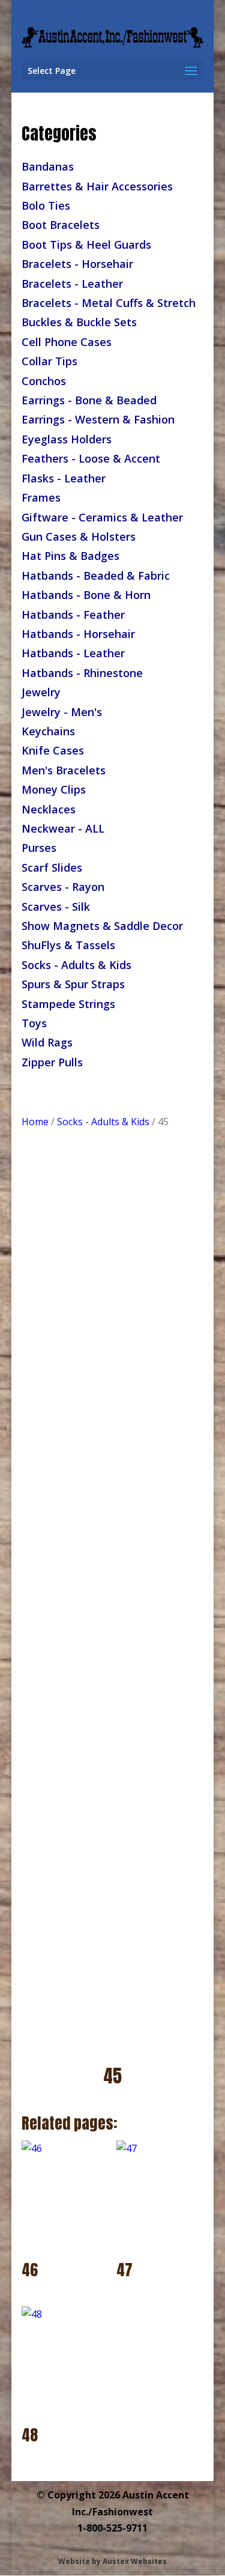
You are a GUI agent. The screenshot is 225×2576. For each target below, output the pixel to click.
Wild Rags (47, 1042)
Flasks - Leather (64, 478)
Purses (39, 848)
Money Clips (54, 789)
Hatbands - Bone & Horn (86, 595)
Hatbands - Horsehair (78, 634)
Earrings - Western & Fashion (98, 419)
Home (35, 1122)
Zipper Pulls (52, 1062)
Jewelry (41, 692)
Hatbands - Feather (73, 615)
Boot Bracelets (61, 225)
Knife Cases (53, 750)
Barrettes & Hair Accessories (97, 186)
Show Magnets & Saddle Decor (102, 926)
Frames (41, 497)
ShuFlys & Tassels (68, 945)
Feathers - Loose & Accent (91, 458)
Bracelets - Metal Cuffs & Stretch (109, 303)
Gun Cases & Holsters (79, 536)
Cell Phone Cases (67, 342)
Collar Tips (49, 361)
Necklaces (49, 809)
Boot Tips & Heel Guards (86, 245)
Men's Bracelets (64, 770)
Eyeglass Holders (67, 439)
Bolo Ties (46, 205)
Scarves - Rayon (63, 887)
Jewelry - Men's (62, 712)
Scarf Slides (52, 867)
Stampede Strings (68, 1004)
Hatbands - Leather (73, 653)
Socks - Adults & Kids (76, 965)
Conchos (44, 381)
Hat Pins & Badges (70, 556)
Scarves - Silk (56, 907)
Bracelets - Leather (72, 284)
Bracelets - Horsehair (77, 264)
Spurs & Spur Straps (73, 984)
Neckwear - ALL (63, 828)
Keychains (48, 731)
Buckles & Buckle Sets (79, 322)
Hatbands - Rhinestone (82, 673)
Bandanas (48, 166)
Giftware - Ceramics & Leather (102, 517)
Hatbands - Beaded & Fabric (96, 576)
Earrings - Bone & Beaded (89, 400)
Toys (34, 1023)
